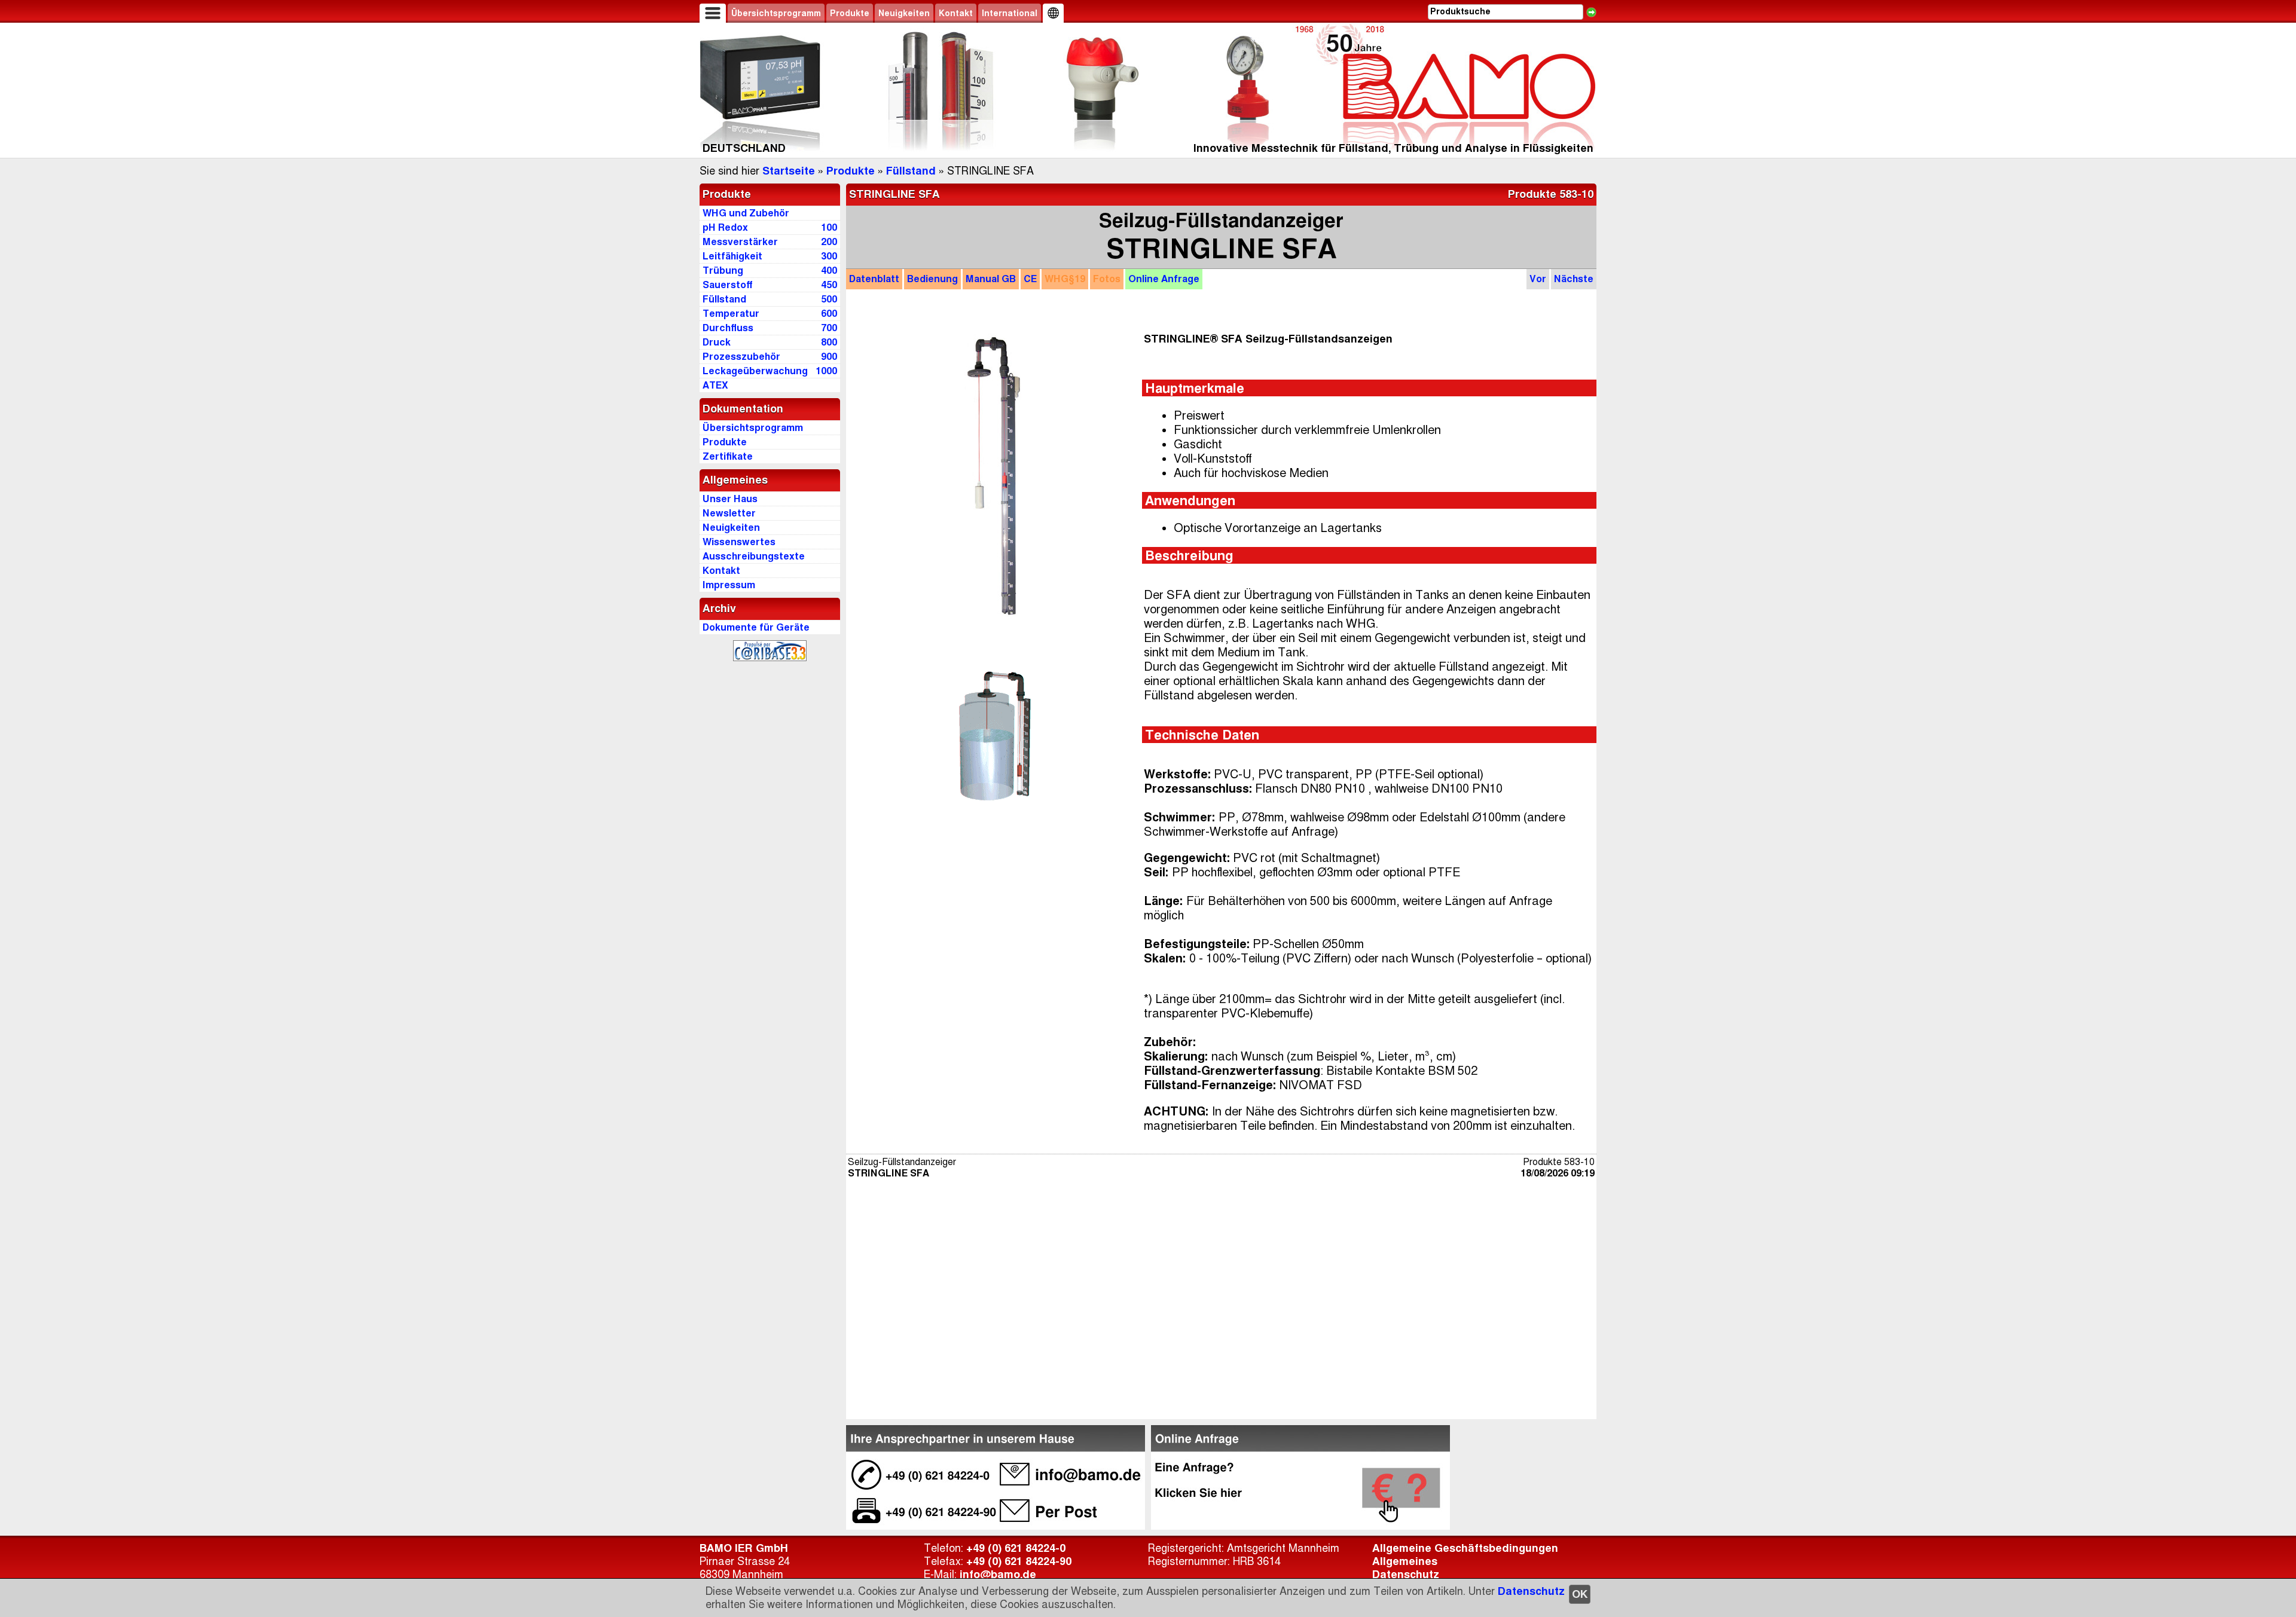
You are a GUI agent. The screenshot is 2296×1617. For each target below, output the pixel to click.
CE (1030, 279)
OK (1580, 1594)
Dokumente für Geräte (756, 627)
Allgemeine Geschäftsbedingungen (1465, 1548)
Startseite (789, 171)
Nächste (1574, 279)
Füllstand (911, 171)
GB (991, 279)
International (1010, 13)
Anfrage (1164, 279)
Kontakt (956, 13)
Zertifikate (728, 456)
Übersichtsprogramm (776, 13)
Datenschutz (1531, 1591)
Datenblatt (874, 279)
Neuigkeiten (904, 13)
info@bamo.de (998, 1575)
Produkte (850, 13)
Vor (1538, 279)
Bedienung (932, 279)
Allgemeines (1405, 1561)
